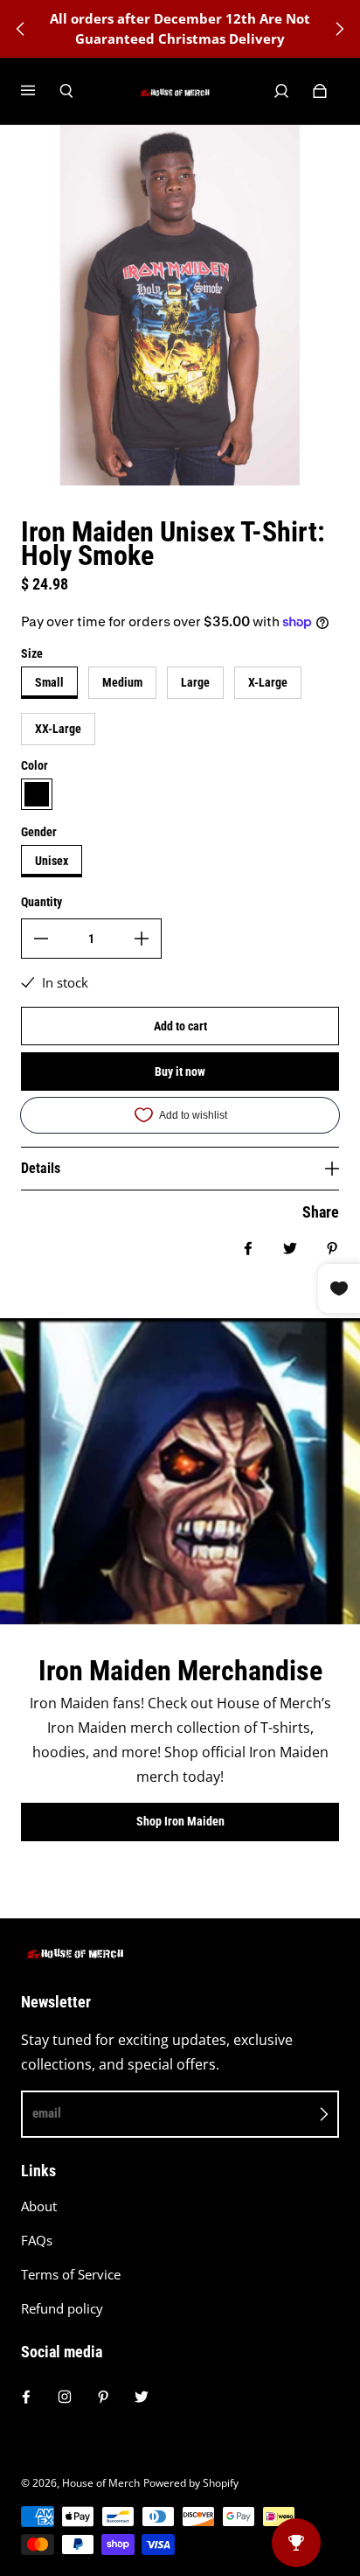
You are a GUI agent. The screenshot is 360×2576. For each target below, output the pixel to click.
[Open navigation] (40, 91)
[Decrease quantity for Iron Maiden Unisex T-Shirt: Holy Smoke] (41, 939)
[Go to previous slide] (21, 29)
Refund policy (62, 2309)
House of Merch (101, 2483)
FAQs (37, 2241)
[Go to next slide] (339, 29)
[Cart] (320, 91)
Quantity (42, 902)
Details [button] (41, 1168)
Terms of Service (71, 2275)
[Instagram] (65, 2397)
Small (49, 682)
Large (195, 682)
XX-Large (58, 729)
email (47, 2113)
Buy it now (180, 1072)
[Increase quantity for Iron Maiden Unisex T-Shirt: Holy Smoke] (142, 939)
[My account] (281, 91)
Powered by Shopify (191, 2483)
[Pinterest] (103, 2397)
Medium (122, 682)
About (39, 2206)
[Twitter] (142, 2397)
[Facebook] (26, 2397)
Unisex (52, 861)
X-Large (268, 682)
